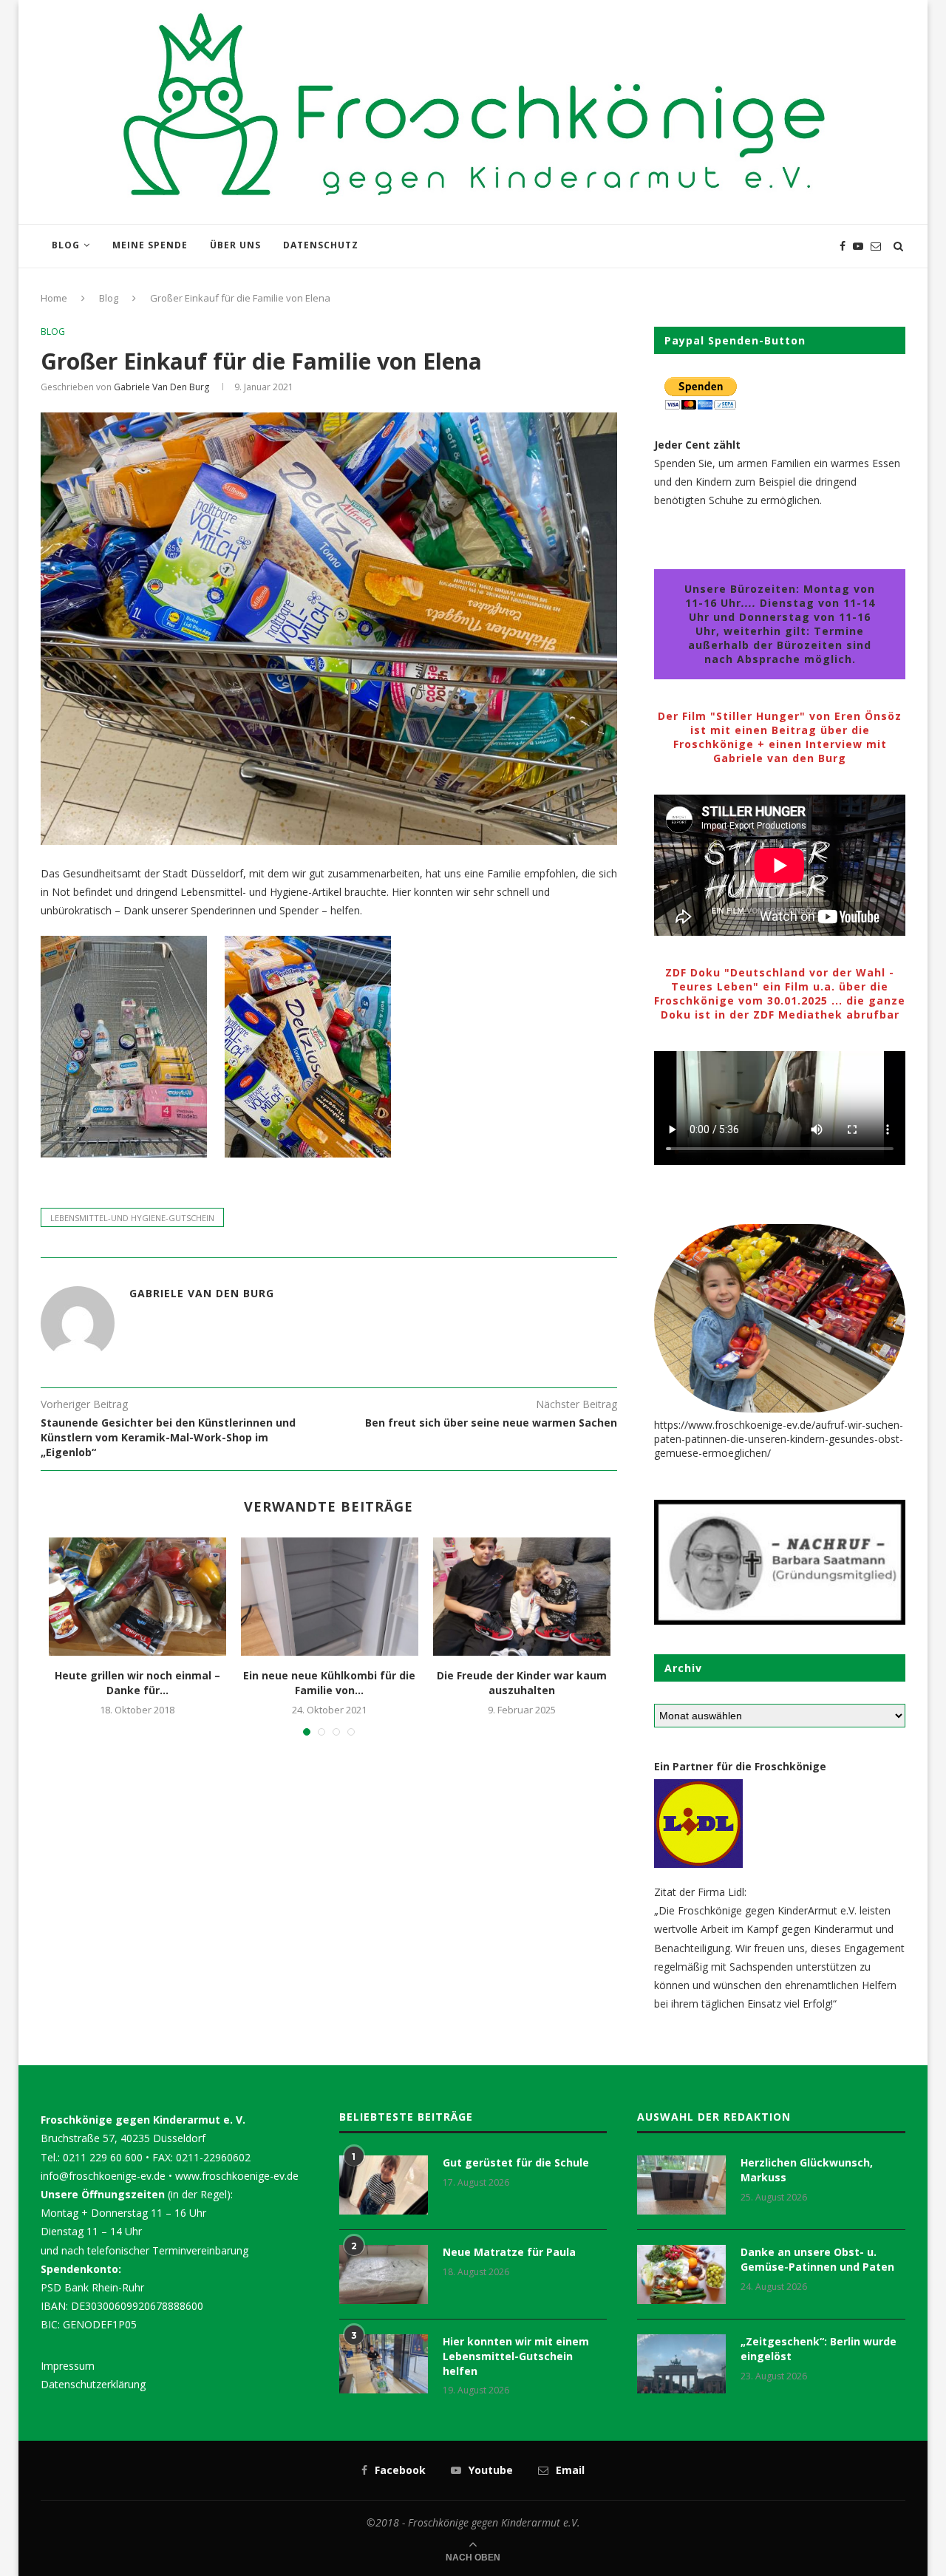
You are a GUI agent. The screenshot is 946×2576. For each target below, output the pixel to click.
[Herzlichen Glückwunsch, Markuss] (681, 2185)
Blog (66, 245)
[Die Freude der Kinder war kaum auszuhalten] (522, 1597)
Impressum (68, 2366)
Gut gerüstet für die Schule (516, 2162)
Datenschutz (321, 245)
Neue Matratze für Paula (509, 2252)
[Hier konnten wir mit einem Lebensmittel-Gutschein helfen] (384, 2364)
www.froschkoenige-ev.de (237, 2176)
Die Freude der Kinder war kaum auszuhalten (522, 1683)
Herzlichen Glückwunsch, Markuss (807, 2170)
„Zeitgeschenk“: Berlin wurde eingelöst (819, 2349)
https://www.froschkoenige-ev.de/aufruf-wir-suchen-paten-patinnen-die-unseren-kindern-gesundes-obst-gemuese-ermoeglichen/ (779, 1439)
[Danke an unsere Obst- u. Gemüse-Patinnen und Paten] (681, 2274)
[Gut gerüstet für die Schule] (384, 2185)
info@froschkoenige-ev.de (103, 2176)
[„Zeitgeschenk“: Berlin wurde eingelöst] (681, 2364)
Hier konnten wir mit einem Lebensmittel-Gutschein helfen (516, 2356)
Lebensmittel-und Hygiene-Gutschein (132, 1218)
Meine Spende (150, 245)
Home (54, 298)
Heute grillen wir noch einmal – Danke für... (137, 1683)
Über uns (235, 245)
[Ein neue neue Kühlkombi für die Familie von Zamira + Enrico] (330, 1597)
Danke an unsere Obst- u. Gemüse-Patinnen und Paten (817, 2259)
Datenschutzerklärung (93, 2384)
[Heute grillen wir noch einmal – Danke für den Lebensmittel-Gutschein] (137, 1597)
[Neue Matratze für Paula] (384, 2274)
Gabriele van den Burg (161, 387)
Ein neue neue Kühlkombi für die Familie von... (329, 1683)
